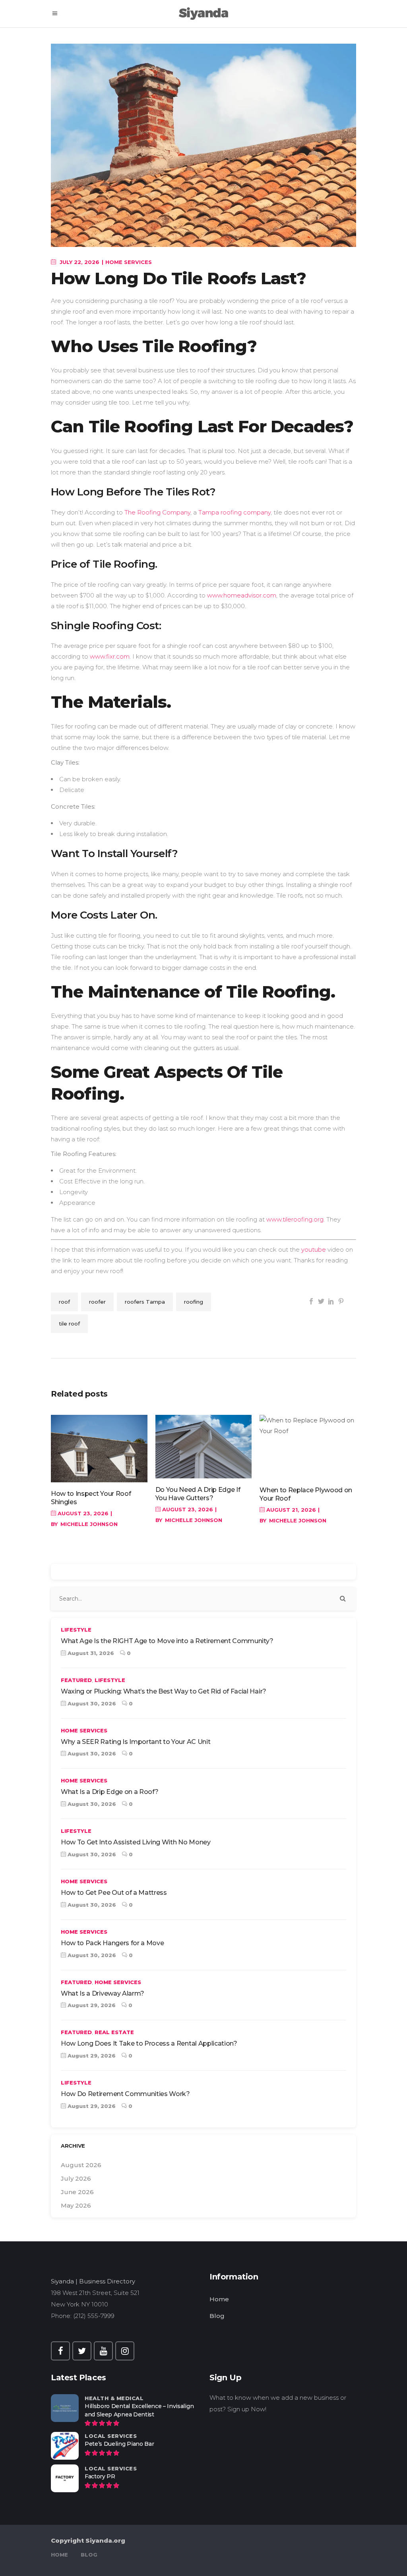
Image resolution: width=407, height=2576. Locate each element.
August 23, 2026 (82, 1513)
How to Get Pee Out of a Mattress (114, 1893)
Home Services (129, 262)
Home (219, 2299)
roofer (97, 1302)
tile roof (69, 1324)
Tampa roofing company (235, 512)
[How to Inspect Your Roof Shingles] (99, 1449)
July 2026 (76, 2178)
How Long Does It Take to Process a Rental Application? (149, 2043)
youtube (314, 1249)
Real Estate (114, 2032)
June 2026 (77, 2192)
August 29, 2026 (91, 2005)
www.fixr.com (110, 656)
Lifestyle (76, 1630)
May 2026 (76, 2205)
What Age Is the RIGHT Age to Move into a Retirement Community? (167, 1641)
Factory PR (100, 2476)
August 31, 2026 (90, 1653)
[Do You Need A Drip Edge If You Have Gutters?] (204, 1447)
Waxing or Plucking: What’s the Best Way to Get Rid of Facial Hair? (164, 1691)
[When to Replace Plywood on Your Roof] (308, 1447)
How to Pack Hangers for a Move (112, 1943)
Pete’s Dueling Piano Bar (119, 2444)
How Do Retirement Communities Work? (125, 2094)
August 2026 (81, 2165)
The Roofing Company (157, 512)
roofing (194, 1302)
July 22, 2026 (79, 262)
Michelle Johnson (89, 1524)
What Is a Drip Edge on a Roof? (110, 1792)
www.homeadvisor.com (242, 595)
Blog (217, 2316)
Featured (76, 1680)
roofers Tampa (145, 1302)
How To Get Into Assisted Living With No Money (136, 1842)
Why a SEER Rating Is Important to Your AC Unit (136, 1742)
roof (64, 1302)
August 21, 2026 (290, 1510)
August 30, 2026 (91, 1703)
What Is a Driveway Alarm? (103, 1993)
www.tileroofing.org (295, 1219)
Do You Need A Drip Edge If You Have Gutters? (198, 1494)
